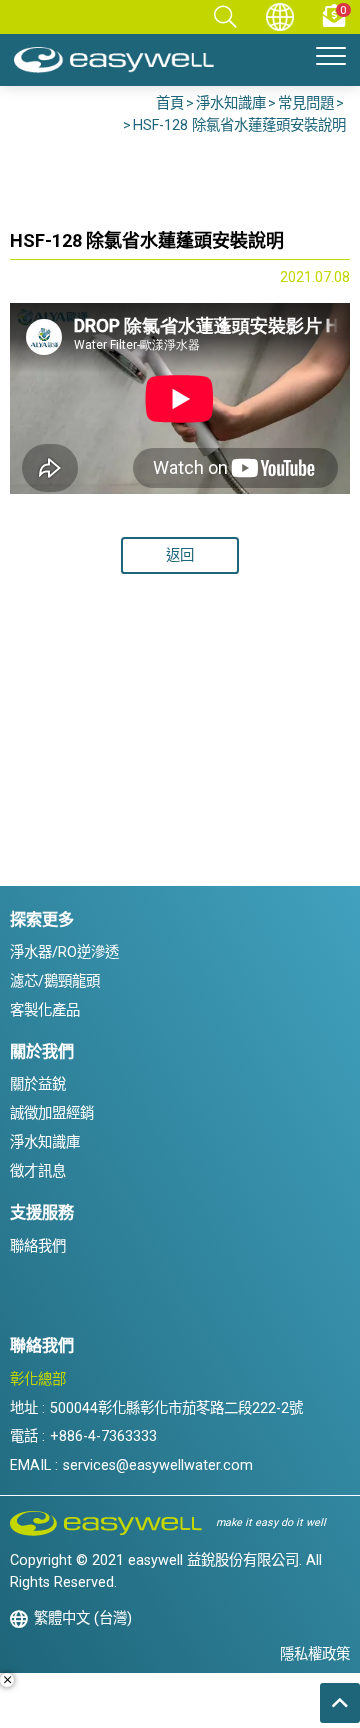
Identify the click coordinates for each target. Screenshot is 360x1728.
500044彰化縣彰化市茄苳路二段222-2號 (176, 1408)
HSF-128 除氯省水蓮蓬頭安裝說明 (239, 125)
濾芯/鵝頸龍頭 (55, 981)
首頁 (170, 103)
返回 (180, 555)
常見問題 (306, 103)
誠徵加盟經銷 (52, 1113)
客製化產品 (45, 1010)
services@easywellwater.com (158, 1465)
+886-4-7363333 (103, 1436)
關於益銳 (38, 1084)
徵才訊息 (38, 1171)
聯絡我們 (38, 1246)
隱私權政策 (315, 1654)
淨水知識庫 (231, 103)
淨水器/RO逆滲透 (64, 952)
